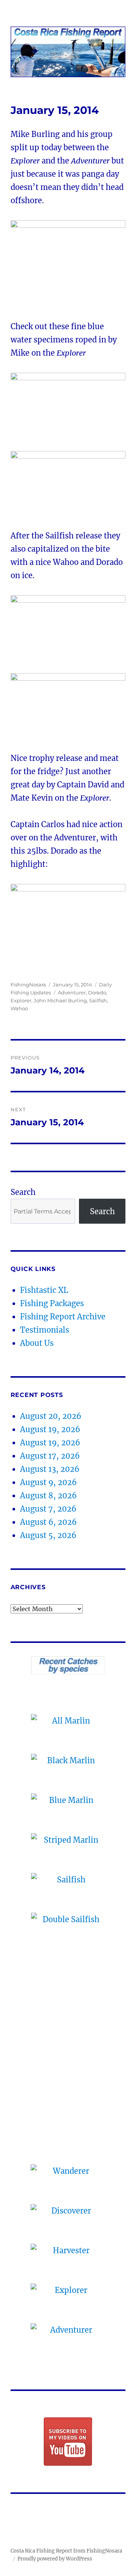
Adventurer (72, 992)
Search (23, 1192)
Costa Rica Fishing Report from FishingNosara (66, 2551)
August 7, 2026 (48, 1509)
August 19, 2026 (50, 1429)
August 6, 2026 (48, 1522)
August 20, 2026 (51, 1416)
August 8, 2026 (48, 1496)
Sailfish (98, 1000)
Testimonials (45, 1330)
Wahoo (19, 1008)
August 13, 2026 (50, 1469)
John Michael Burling (60, 1000)
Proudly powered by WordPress (55, 2559)
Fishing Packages (52, 1303)
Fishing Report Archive (63, 1317)
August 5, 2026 (48, 1535)
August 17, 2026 (50, 1456)
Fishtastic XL (44, 1290)
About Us (37, 1343)
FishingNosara (28, 985)
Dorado (97, 992)
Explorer (21, 1000)
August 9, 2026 (48, 1482)
